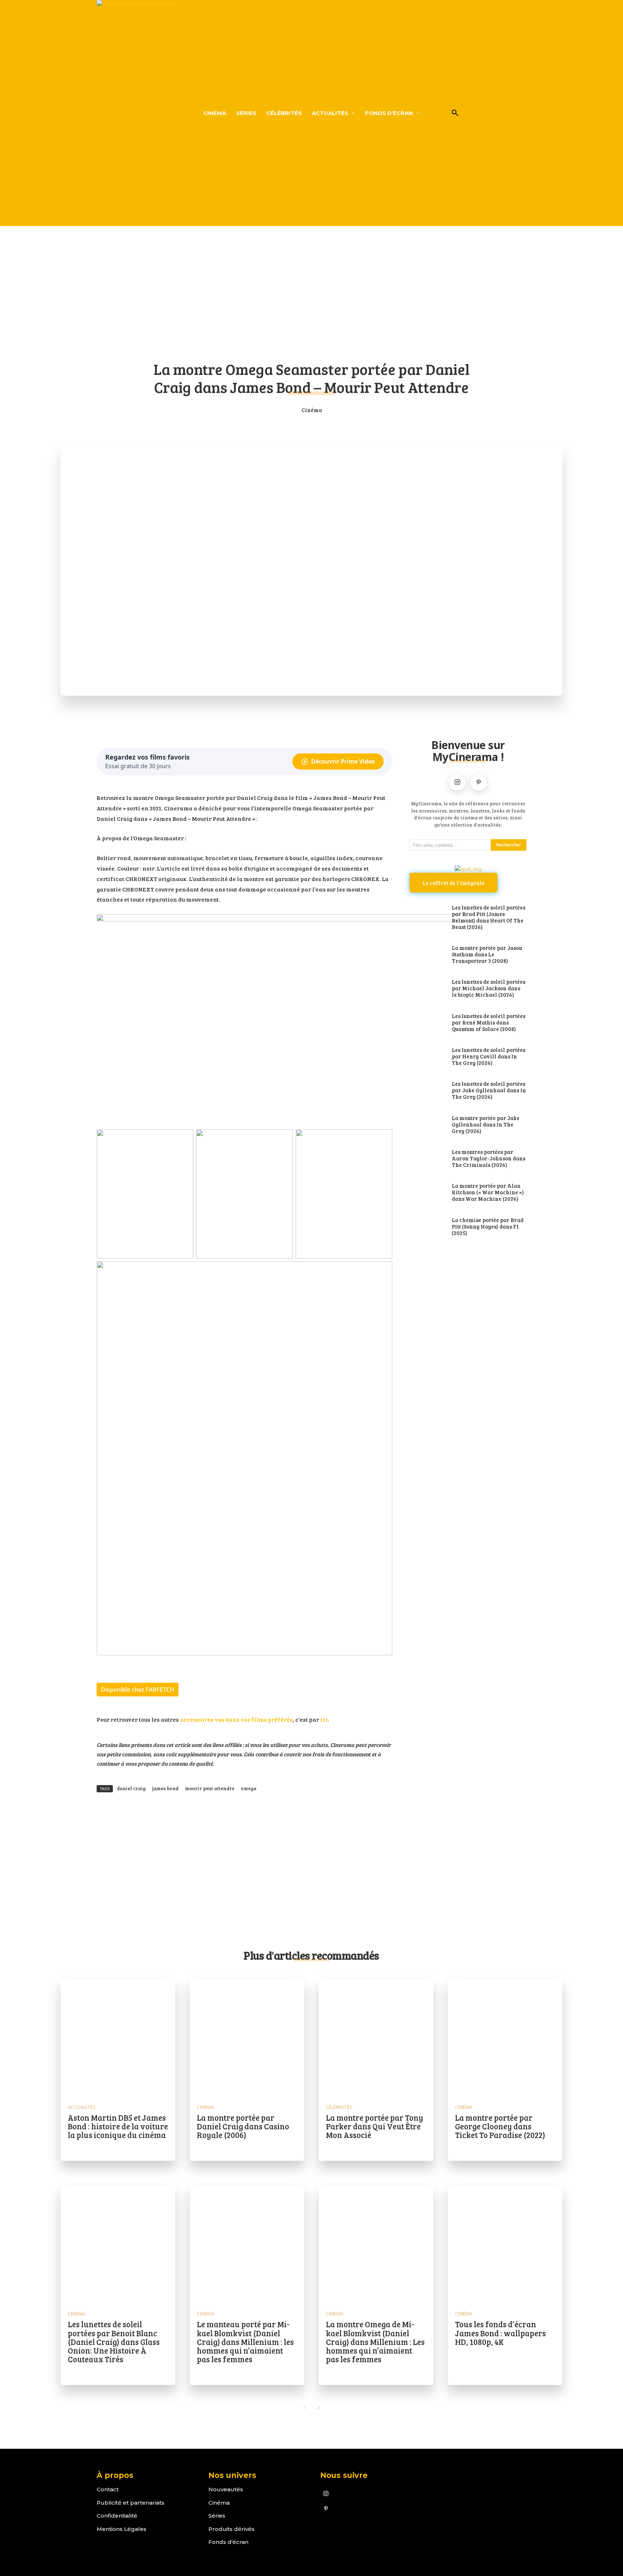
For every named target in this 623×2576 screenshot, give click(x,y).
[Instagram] (457, 782)
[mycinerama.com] (137, 113)
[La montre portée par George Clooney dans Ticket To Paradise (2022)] (505, 2037)
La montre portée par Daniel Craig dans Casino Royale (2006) (243, 2126)
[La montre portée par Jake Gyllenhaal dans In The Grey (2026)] (427, 1125)
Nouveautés (226, 2489)
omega (249, 1788)
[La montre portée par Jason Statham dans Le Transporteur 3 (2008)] (427, 955)
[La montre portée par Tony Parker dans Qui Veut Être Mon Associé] (376, 2037)
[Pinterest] (479, 782)
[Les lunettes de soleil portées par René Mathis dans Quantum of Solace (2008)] (427, 1023)
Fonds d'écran (228, 2542)
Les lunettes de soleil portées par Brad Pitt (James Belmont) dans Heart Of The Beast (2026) (489, 917)
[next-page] (319, 2408)
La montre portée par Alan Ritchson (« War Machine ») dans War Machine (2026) (488, 1192)
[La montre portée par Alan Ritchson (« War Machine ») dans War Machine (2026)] (427, 1193)
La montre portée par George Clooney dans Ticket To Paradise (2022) (500, 2126)
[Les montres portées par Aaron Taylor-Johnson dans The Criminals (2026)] (427, 1159)
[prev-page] (304, 2408)
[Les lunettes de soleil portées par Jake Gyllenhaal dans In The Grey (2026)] (427, 1091)
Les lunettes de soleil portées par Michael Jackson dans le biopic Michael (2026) (489, 988)
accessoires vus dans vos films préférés (236, 1719)
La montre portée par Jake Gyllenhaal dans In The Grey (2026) (486, 1124)
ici (323, 1719)
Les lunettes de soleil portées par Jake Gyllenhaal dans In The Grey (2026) (489, 1090)
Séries (217, 2516)
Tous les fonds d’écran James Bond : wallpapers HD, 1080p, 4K (500, 2333)
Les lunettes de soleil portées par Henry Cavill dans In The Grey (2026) (489, 1056)
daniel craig (131, 1788)
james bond (165, 1788)
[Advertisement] (311, 298)
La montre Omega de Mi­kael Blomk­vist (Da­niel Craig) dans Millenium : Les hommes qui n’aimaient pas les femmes (375, 2342)
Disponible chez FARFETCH (138, 1690)
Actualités (82, 2107)
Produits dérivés (231, 2529)
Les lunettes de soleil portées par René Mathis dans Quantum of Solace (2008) (489, 1022)
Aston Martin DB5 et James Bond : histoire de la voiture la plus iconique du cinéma (118, 2126)
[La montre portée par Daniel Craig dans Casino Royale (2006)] (247, 2037)
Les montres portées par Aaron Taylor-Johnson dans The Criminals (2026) (489, 1158)
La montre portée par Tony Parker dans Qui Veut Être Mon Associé (375, 2126)
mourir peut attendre (210, 1788)
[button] (455, 113)
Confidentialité (117, 2516)
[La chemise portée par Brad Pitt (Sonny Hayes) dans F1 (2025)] (427, 1227)
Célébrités (339, 2107)
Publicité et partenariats (131, 2503)
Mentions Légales (121, 2529)
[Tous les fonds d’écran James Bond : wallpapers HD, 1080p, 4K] (505, 2243)
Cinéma (312, 410)
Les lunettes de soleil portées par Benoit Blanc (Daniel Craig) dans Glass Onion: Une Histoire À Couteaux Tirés (114, 2342)
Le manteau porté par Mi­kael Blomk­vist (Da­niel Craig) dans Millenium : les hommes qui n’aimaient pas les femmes (245, 2342)
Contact (108, 2489)
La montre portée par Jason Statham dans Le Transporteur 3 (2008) (487, 954)
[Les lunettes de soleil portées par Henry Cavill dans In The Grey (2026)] (427, 1057)
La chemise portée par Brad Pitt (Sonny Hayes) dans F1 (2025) (488, 1226)
